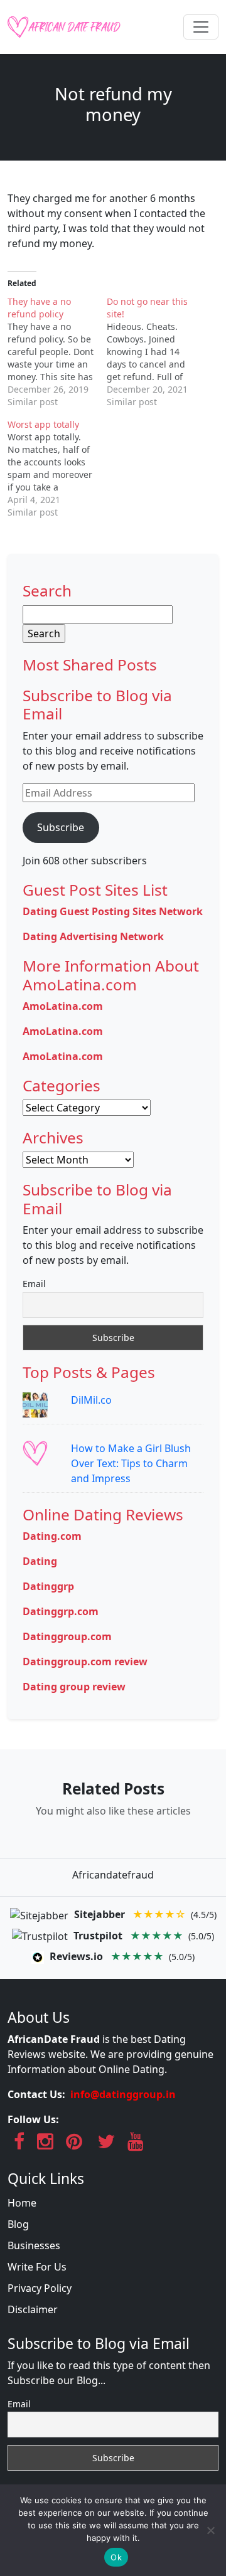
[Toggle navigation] (201, 27)
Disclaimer (33, 2309)
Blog (18, 2224)
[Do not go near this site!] (156, 352)
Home (22, 2203)
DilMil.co (91, 1400)
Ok (116, 2557)
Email (34, 1284)
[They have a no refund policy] (57, 352)
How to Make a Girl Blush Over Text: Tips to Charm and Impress (131, 1463)
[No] (210, 2530)
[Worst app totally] (57, 469)
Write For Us (37, 2267)
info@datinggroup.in (123, 2094)
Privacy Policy (40, 2288)
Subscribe (61, 827)
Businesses (34, 2245)
